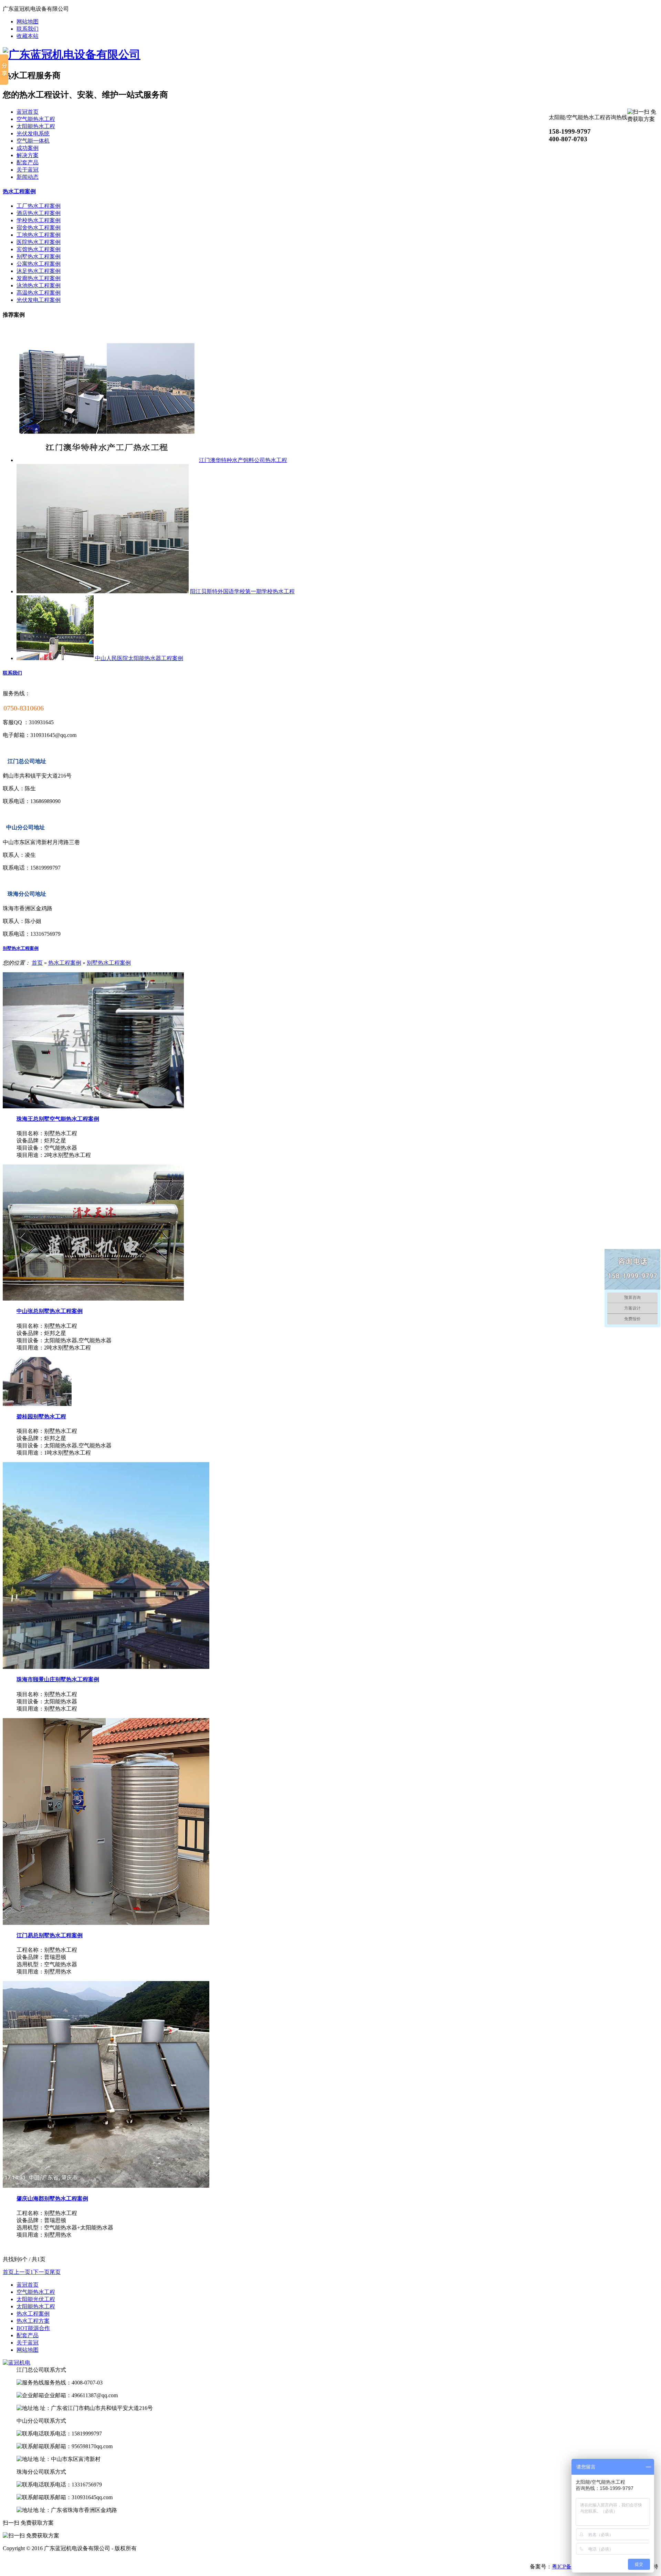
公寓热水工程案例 (39, 264)
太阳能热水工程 (36, 126)
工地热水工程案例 (39, 235)
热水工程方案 (33, 2321)
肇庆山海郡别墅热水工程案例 (52, 2199)
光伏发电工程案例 (39, 300)
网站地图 (28, 22)
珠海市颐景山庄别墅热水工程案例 (58, 1679)
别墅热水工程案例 (39, 256)
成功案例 (28, 148)
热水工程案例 (19, 191)
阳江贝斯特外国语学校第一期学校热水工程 (242, 591)
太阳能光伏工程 (36, 2299)
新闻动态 (28, 177)
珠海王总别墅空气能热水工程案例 (58, 1119)
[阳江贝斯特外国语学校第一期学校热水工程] (103, 591)
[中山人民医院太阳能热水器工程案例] (55, 658)
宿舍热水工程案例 (39, 228)
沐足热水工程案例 (39, 271)
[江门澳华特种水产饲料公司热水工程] (107, 460)
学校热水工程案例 (39, 220)
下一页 (41, 2272)
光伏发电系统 (33, 134)
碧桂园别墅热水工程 (41, 1417)
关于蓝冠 (28, 170)
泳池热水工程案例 (39, 285)
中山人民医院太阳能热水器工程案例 (139, 658)
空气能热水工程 (36, 119)
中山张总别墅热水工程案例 (50, 1311)
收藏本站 (28, 36)
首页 (37, 963)
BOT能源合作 (33, 2328)
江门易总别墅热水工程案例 (50, 1935)
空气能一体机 (33, 141)
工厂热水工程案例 (39, 206)
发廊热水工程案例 (39, 278)
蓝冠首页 (28, 112)
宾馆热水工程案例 (39, 249)
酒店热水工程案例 (39, 213)
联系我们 (28, 29)
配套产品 (28, 162)
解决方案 (28, 155)
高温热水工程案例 (39, 293)
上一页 (22, 2272)
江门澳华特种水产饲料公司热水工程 (243, 460)
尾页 (55, 2272)
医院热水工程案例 (39, 242)
